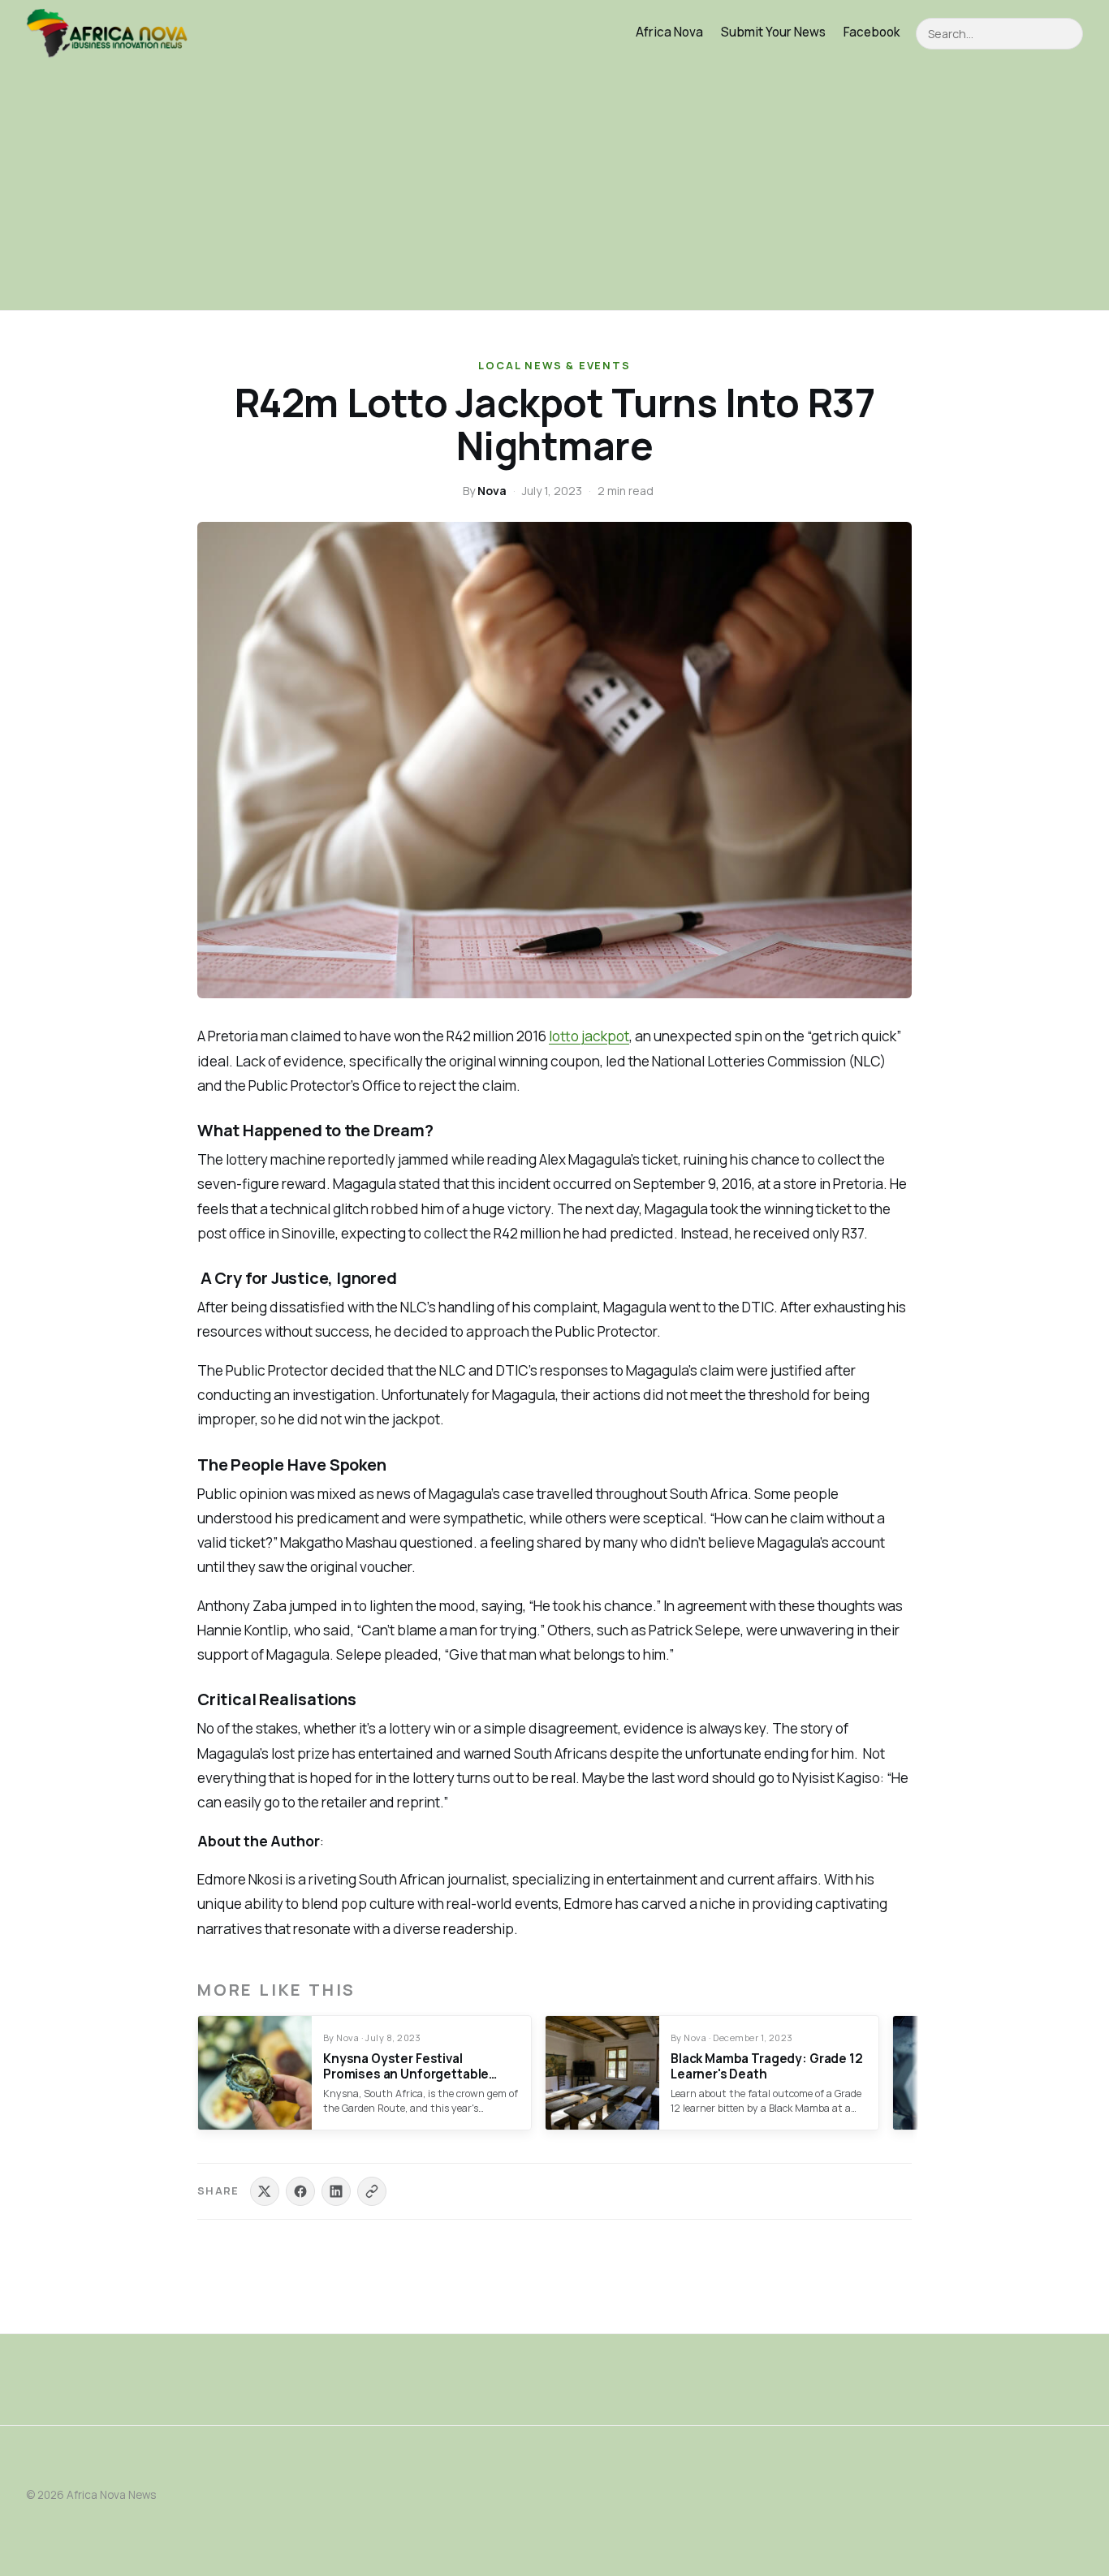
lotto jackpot (589, 1036)
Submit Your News (773, 32)
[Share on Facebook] (300, 2191)
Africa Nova (669, 32)
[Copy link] (372, 2191)
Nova (492, 491)
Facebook (872, 32)
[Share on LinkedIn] (336, 2191)
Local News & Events (554, 365)
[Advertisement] (554, 188)
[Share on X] (265, 2191)
